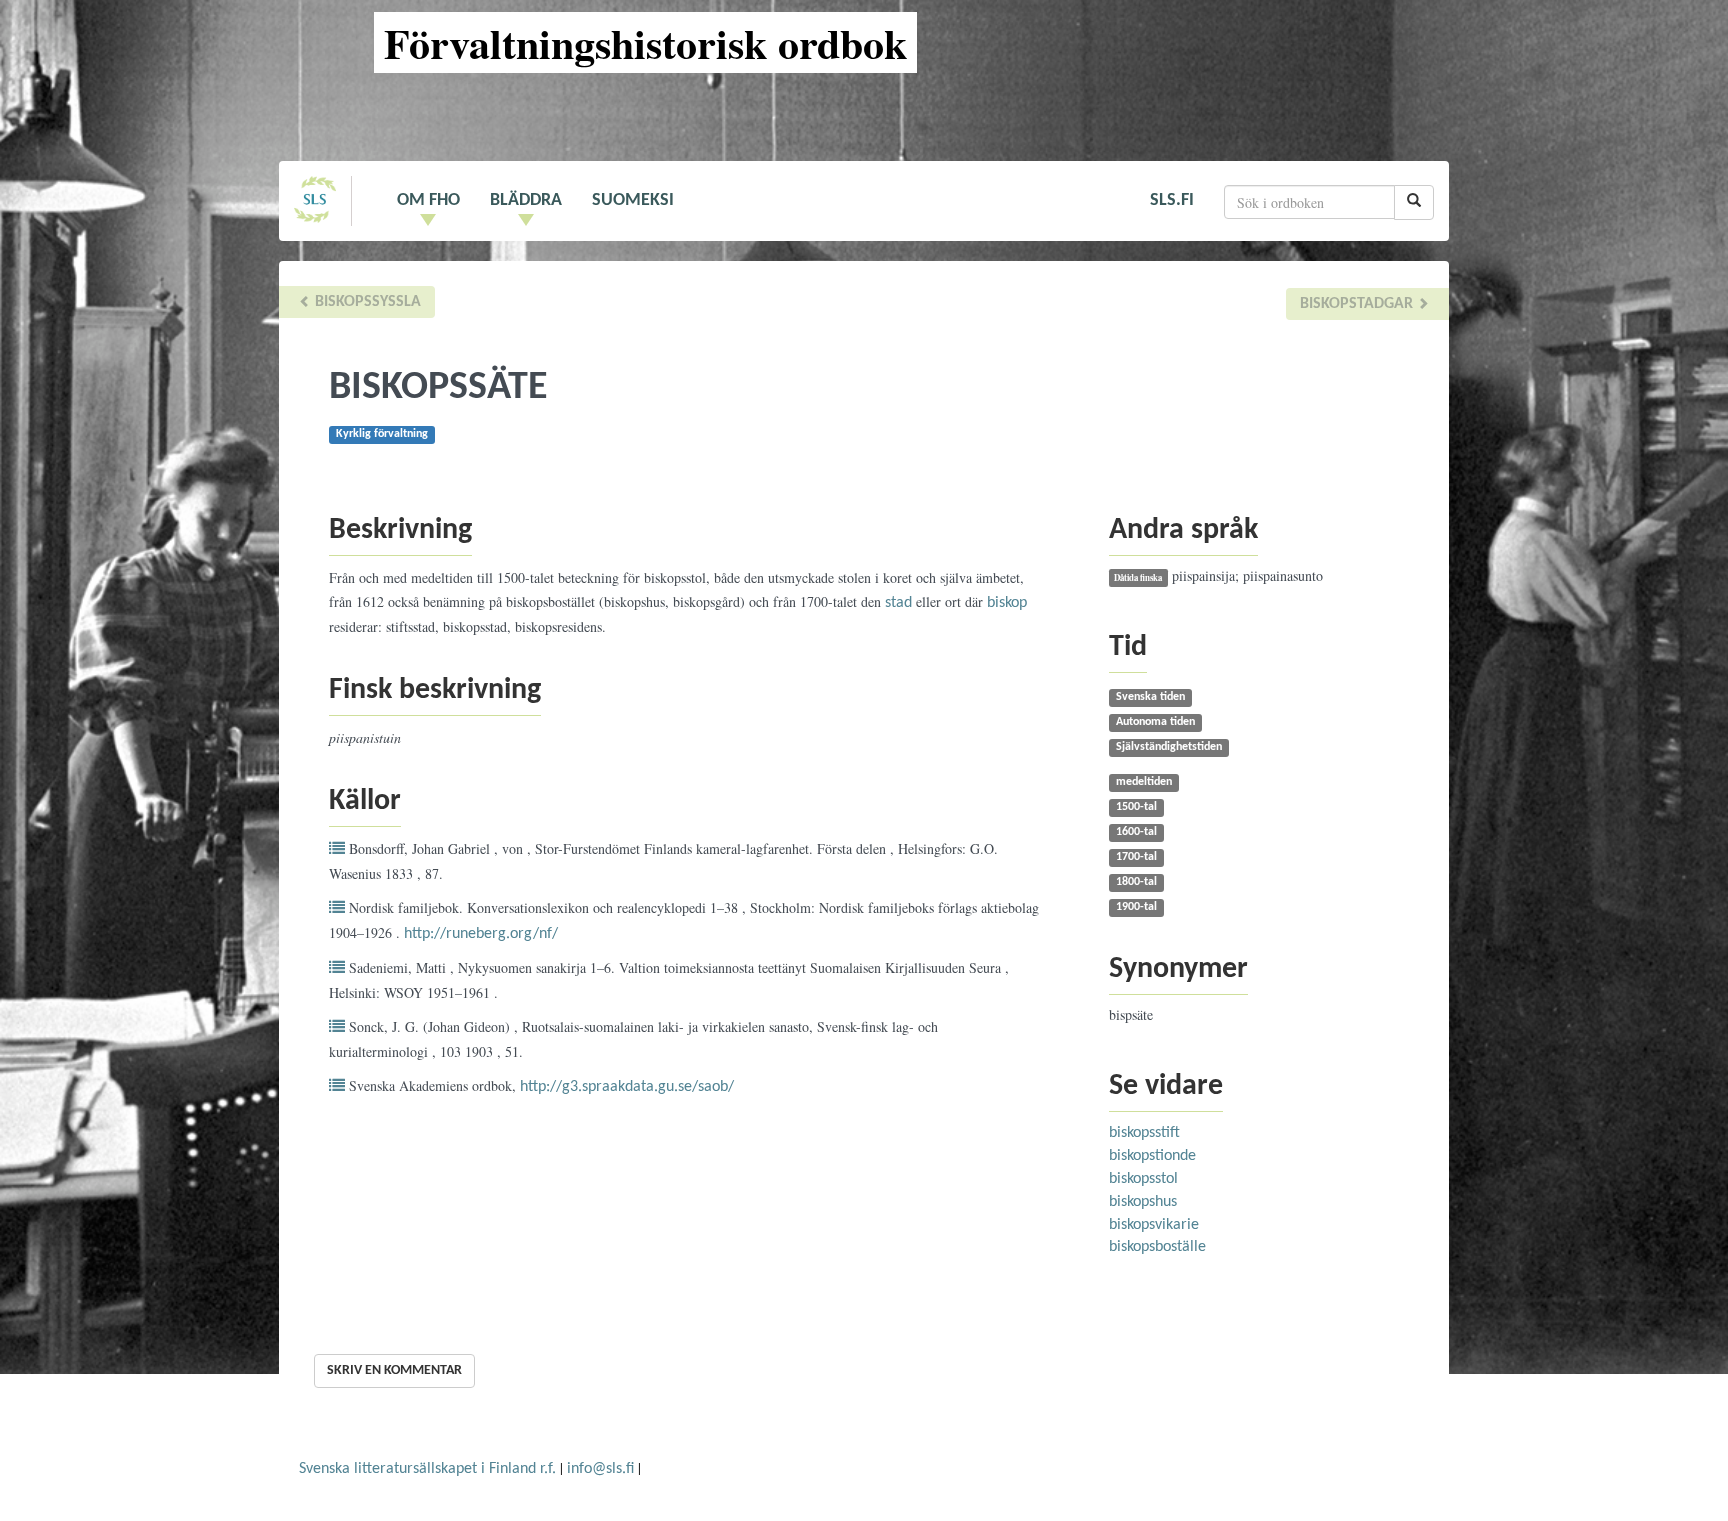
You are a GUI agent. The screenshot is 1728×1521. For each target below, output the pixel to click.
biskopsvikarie (1154, 1225)
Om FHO (428, 200)
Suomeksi (633, 200)
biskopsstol (1143, 1179)
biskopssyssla (366, 302)
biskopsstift (1144, 1133)
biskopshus (1143, 1202)
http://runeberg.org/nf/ (481, 934)
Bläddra (526, 200)
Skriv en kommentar (394, 1370)
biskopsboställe (1157, 1247)
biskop (1007, 603)
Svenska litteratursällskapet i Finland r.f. (427, 1469)
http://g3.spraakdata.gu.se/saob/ (627, 1087)
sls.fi (1172, 200)
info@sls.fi (600, 1469)
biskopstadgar (1358, 304)
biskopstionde (1152, 1156)
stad (898, 603)
